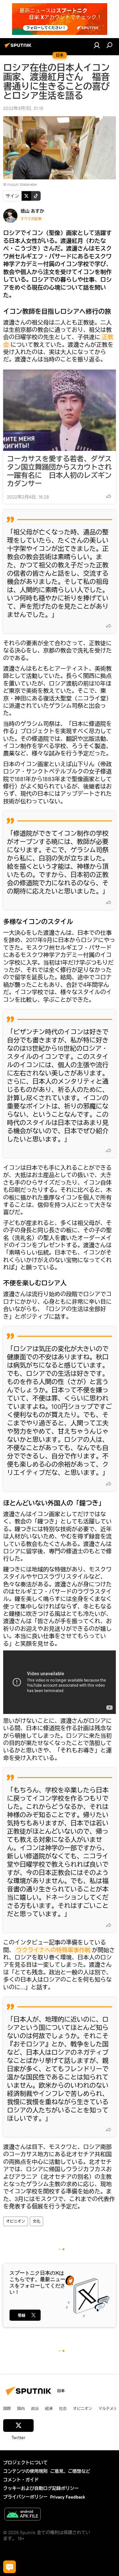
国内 (21, 2408)
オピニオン (16, 2221)
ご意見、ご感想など (70, 2471)
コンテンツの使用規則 (25, 2471)
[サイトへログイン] (97, 45)
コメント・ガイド (21, 2480)
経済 (49, 2408)
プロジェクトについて (25, 2463)
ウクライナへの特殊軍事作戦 (53, 1950)
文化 (36, 2221)
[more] (109, 496)
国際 (7, 2408)
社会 (63, 2408)
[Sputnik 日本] (19, 48)
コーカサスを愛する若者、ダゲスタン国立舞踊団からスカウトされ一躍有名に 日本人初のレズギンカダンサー (59, 471)
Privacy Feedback (68, 2497)
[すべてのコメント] (10, 2567)
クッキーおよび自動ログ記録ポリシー (41, 2488)
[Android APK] (23, 2515)
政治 (35, 2408)
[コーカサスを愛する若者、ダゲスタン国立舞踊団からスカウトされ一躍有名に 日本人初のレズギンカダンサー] (60, 410)
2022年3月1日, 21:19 (23, 108)
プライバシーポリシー (25, 2497)
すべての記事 (31, 219)
